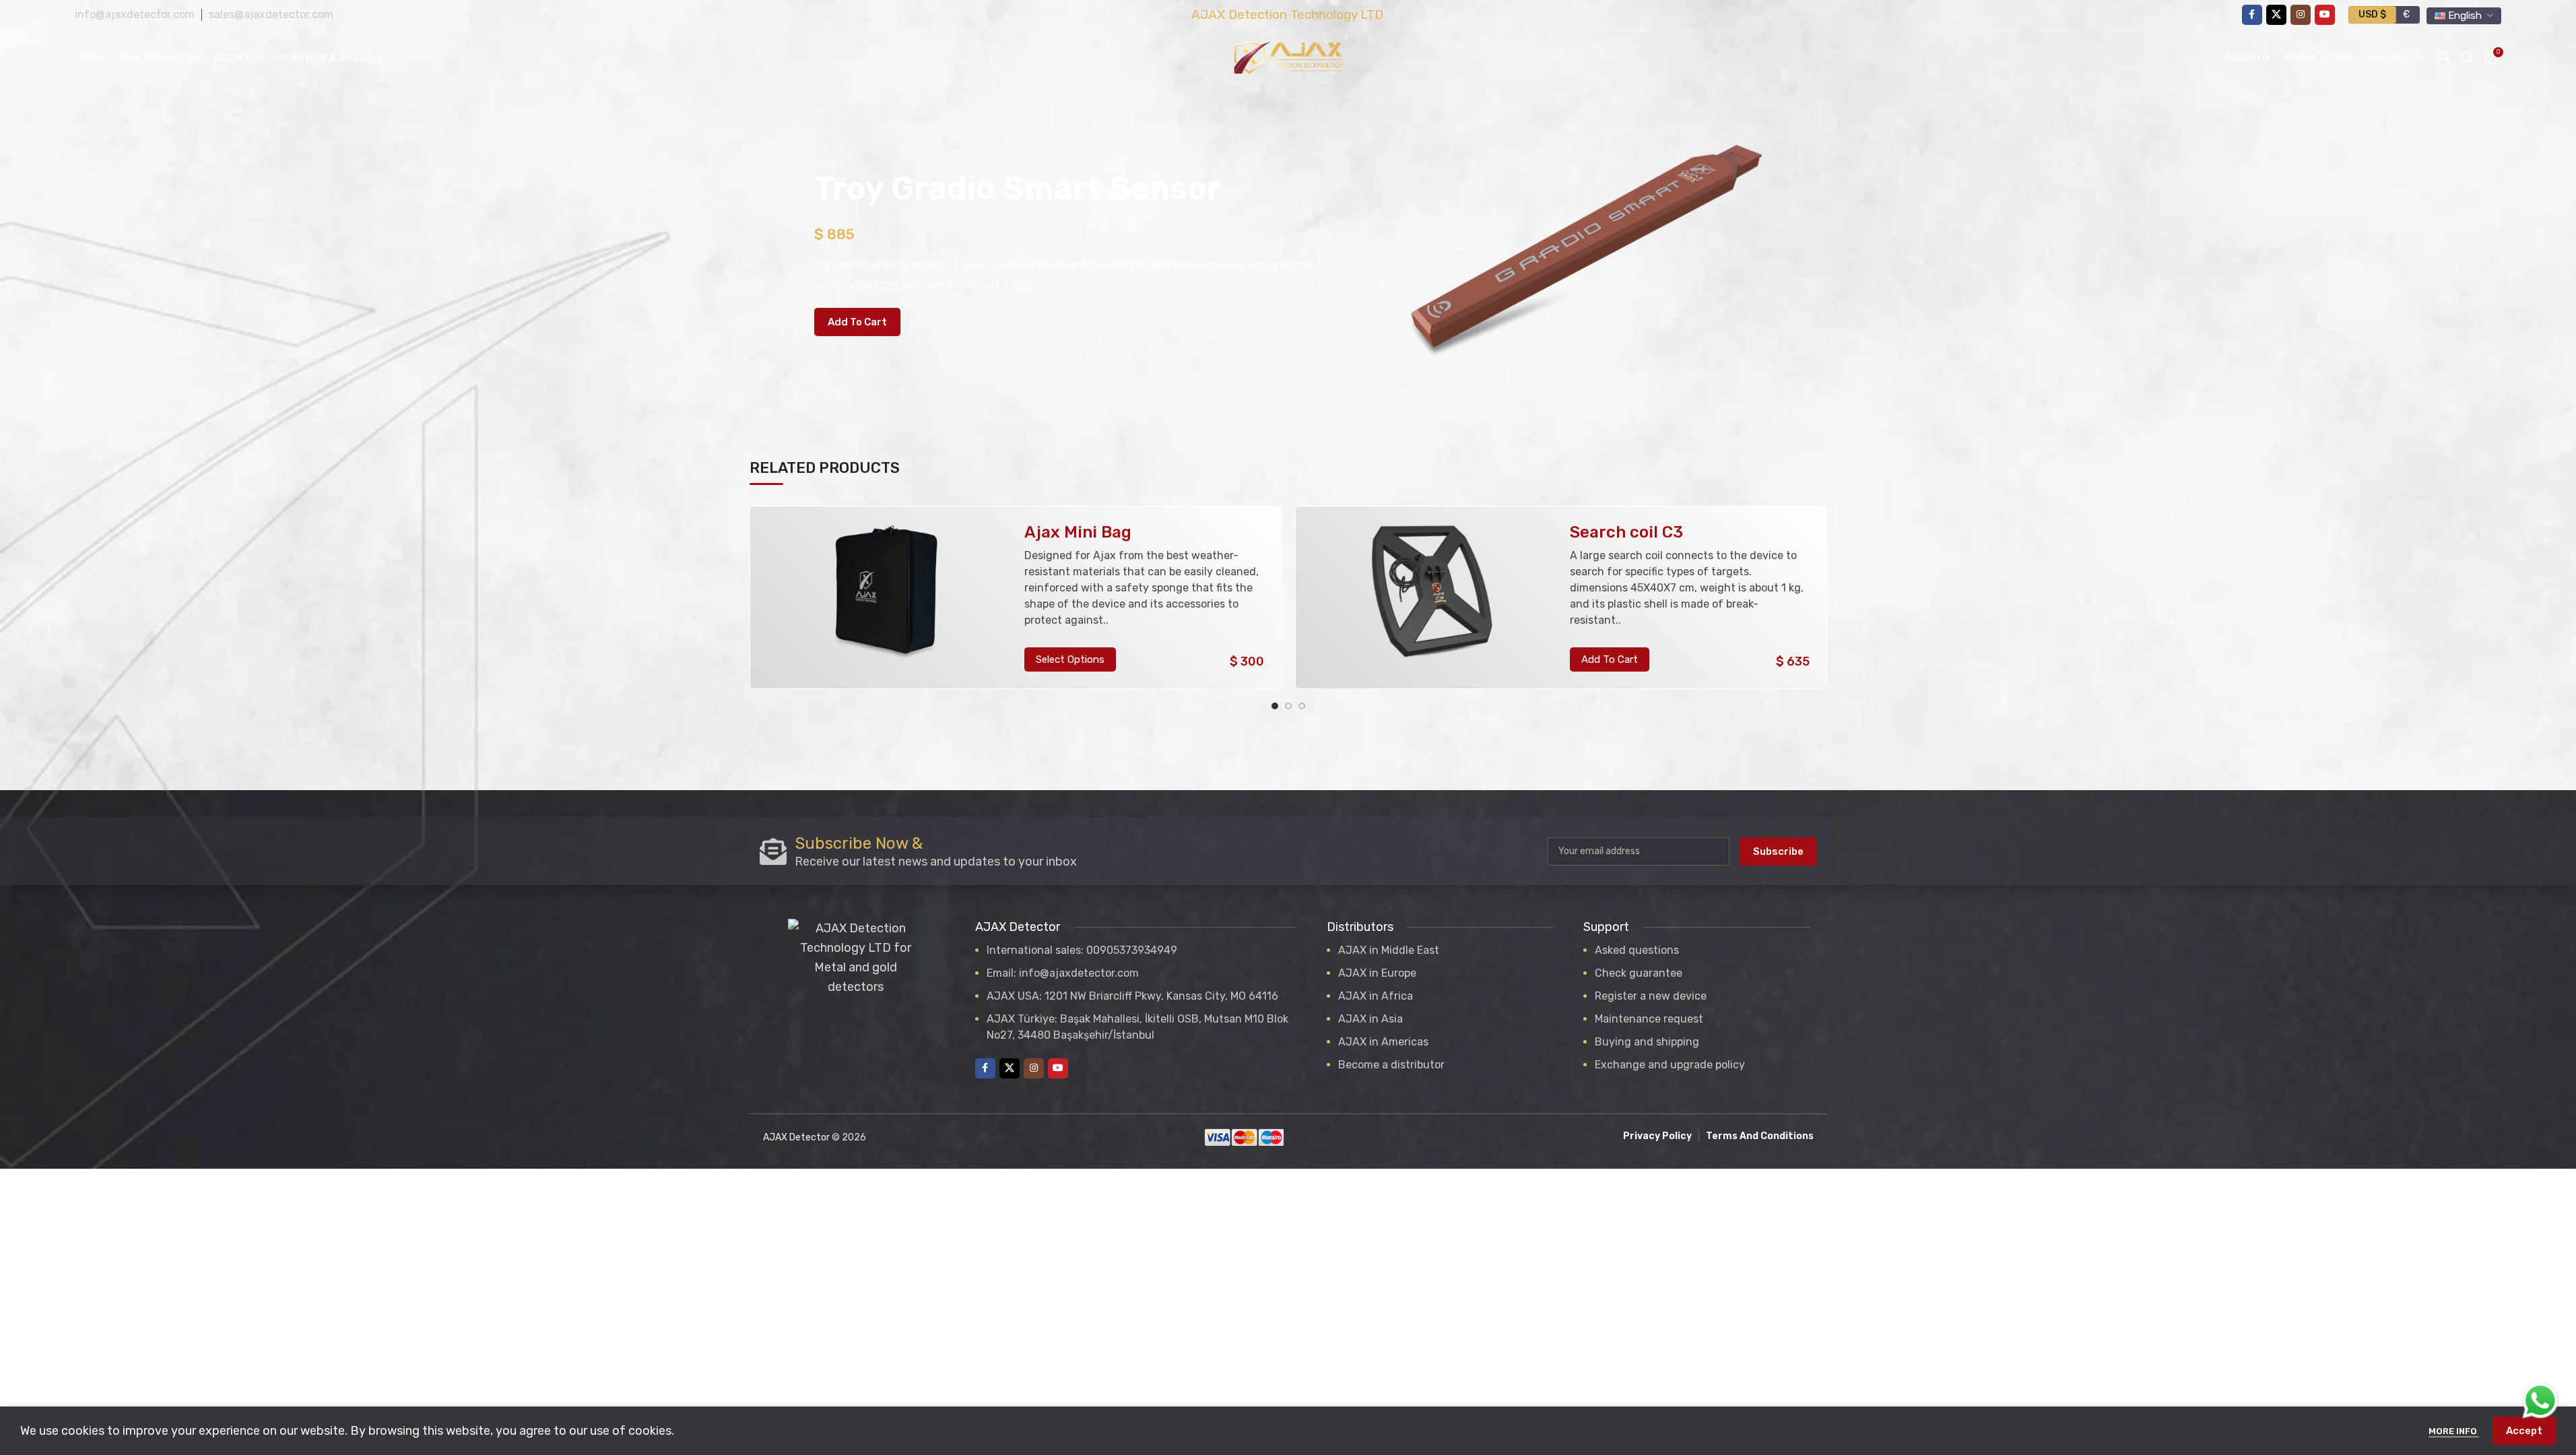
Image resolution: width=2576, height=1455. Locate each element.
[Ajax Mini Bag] (886, 598)
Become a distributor (1391, 1065)
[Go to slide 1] (1275, 706)
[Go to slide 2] (1288, 706)
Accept (2524, 1431)
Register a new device (1651, 996)
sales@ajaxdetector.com (271, 14)
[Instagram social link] (2301, 15)
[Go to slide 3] (1302, 706)
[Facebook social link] (2252, 15)
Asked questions (1637, 950)
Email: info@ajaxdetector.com (1063, 973)
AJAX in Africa (1376, 996)
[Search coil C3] (1432, 598)
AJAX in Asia (1370, 1019)
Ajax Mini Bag (1078, 532)
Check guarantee (1639, 973)
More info (2454, 1431)
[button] (1610, 659)
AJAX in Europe (1377, 973)
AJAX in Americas (1383, 1042)
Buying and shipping (1647, 1042)
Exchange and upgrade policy (1670, 1065)
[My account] (2443, 57)
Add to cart (857, 322)
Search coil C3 (1626, 532)
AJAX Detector (796, 1137)
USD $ (2372, 14)
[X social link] (2276, 15)
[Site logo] (1288, 57)
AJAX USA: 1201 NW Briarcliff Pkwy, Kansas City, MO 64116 (1132, 996)
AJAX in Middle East (1389, 950)
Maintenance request (1649, 1019)
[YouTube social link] (2325, 15)
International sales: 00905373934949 (1082, 950)
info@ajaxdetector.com (135, 14)
